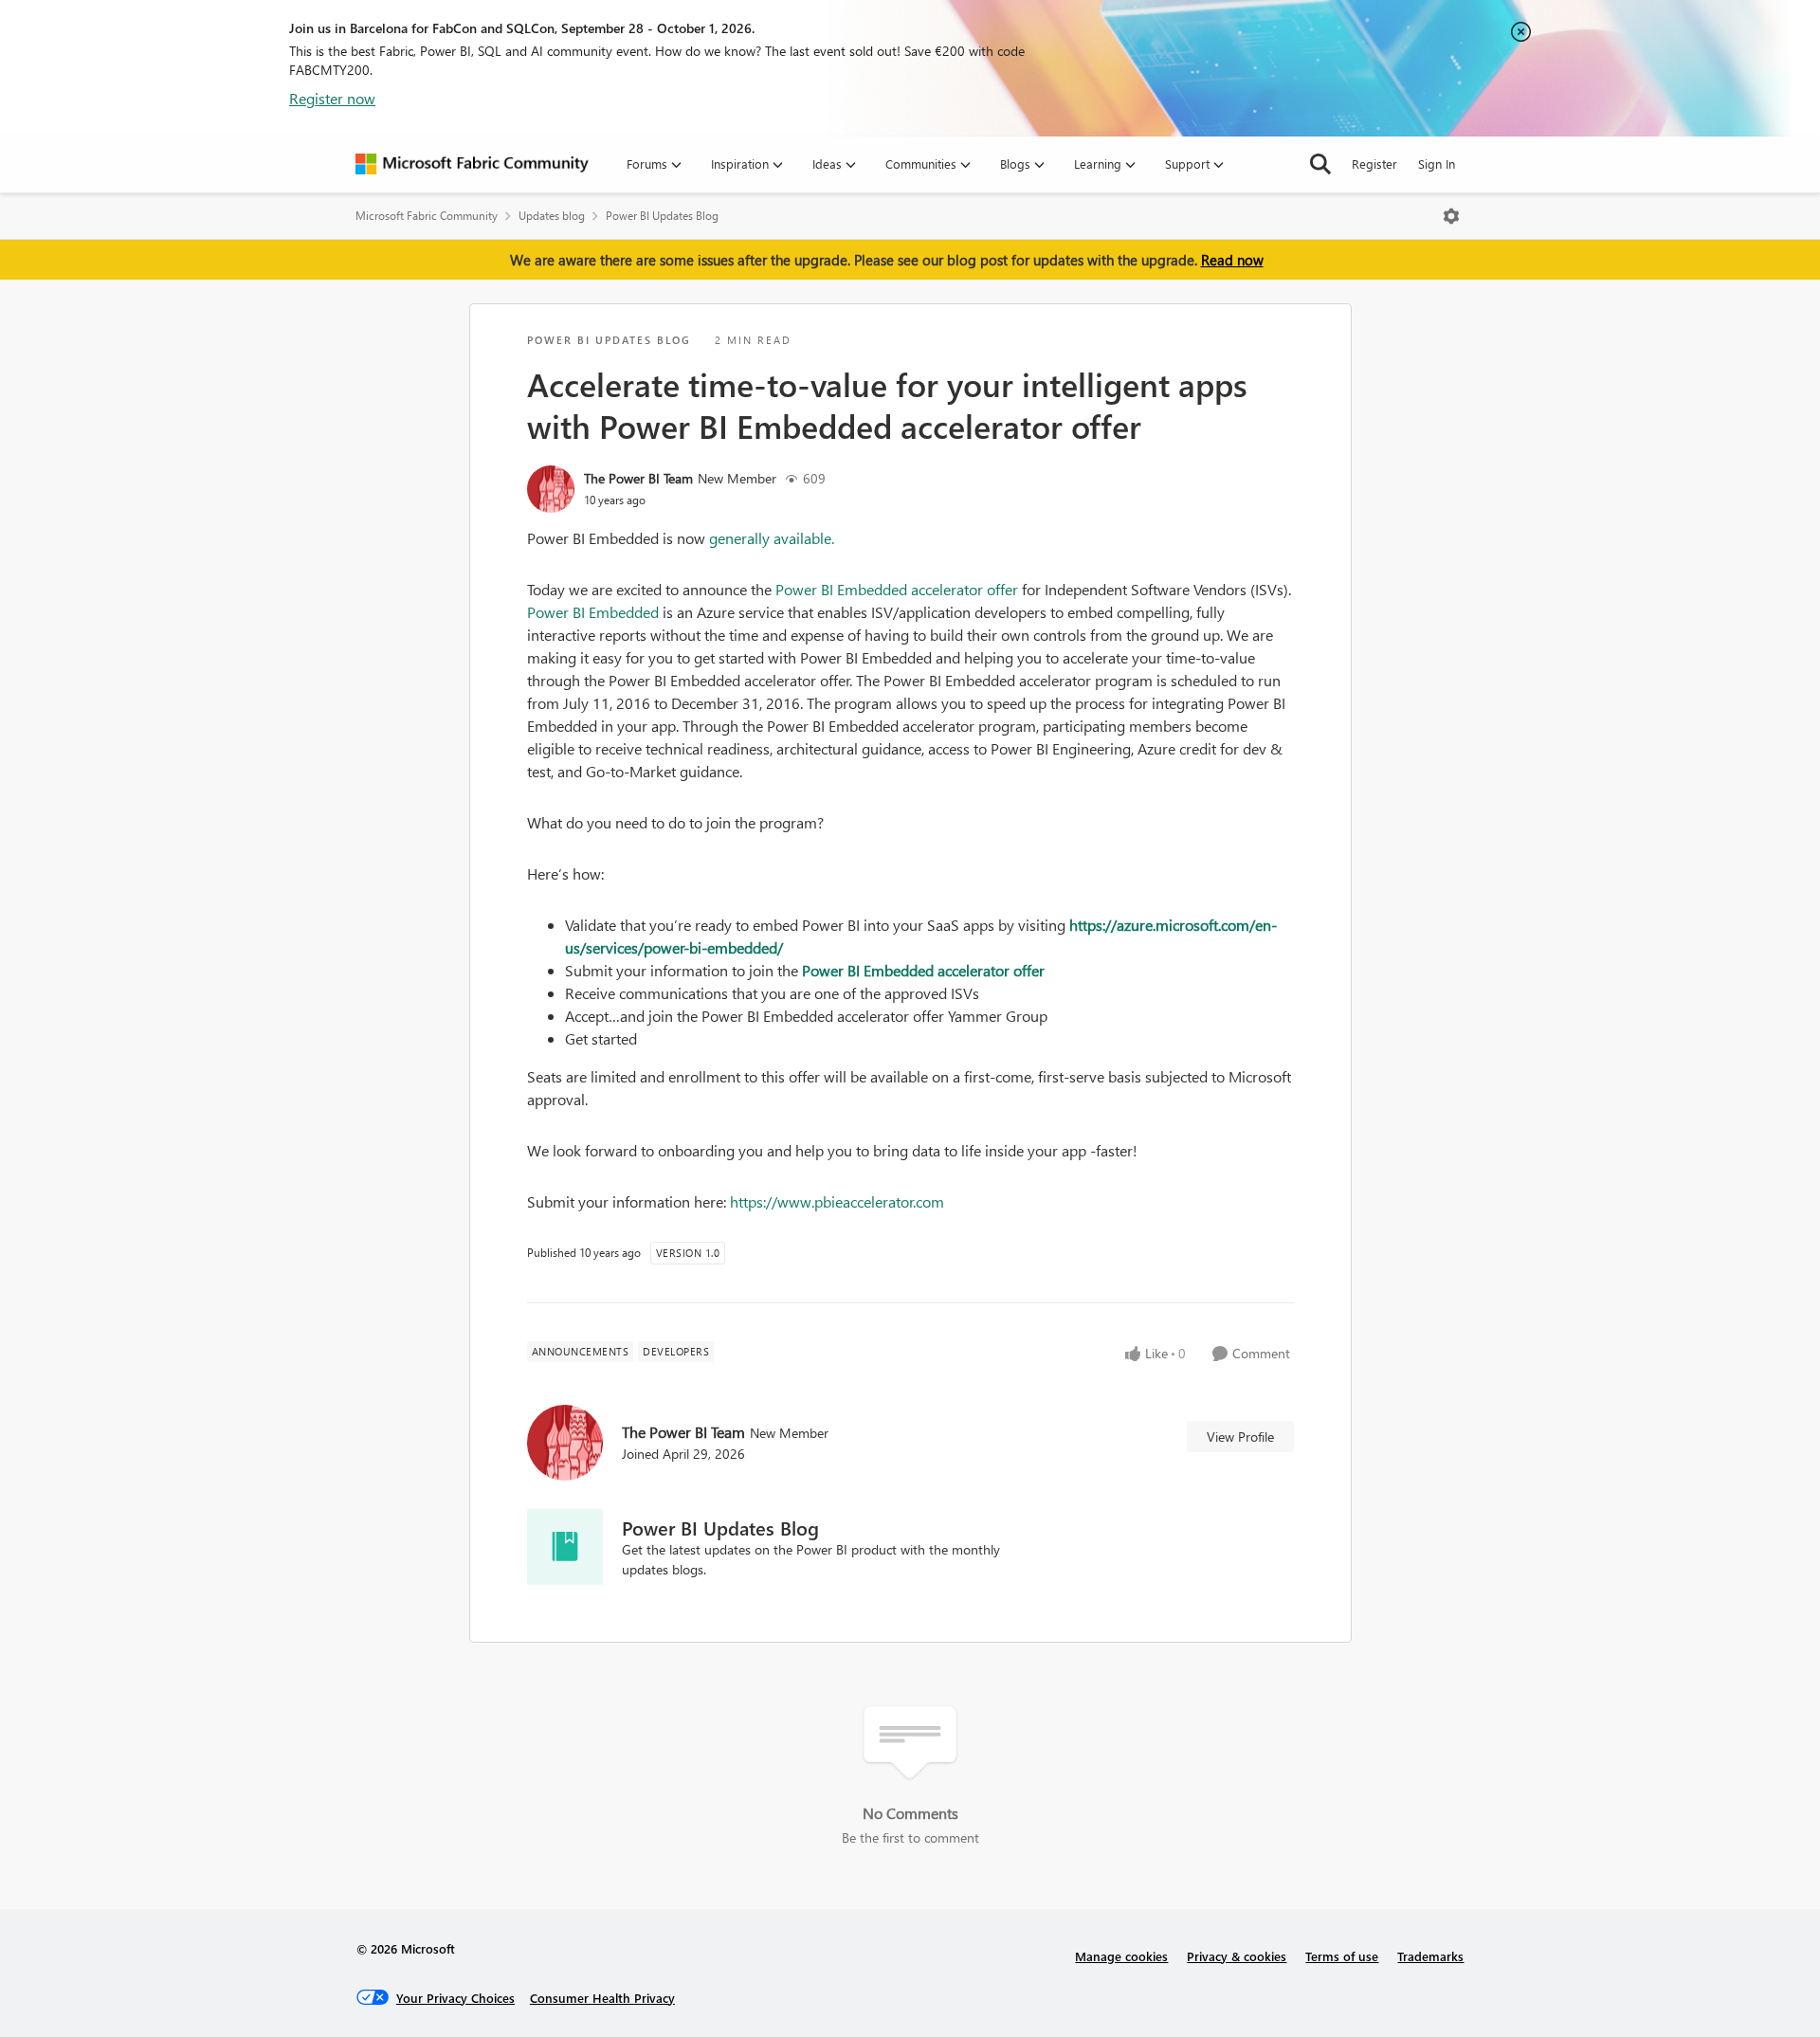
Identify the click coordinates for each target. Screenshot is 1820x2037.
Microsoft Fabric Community (427, 216)
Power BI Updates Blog (662, 216)
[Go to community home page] (472, 164)
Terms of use (1342, 1956)
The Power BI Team (638, 478)
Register (1374, 164)
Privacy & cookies (1237, 1956)
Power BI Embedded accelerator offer (897, 589)
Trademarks (1430, 1956)
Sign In (1437, 164)
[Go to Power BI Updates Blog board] (565, 1547)
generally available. (772, 538)
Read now (1232, 260)
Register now (332, 98)
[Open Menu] (1451, 216)
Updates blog (552, 216)
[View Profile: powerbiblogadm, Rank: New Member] (551, 489)
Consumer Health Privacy (602, 1998)
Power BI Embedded (593, 612)
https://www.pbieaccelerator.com (837, 1201)
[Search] (1320, 164)
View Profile (1240, 1437)
